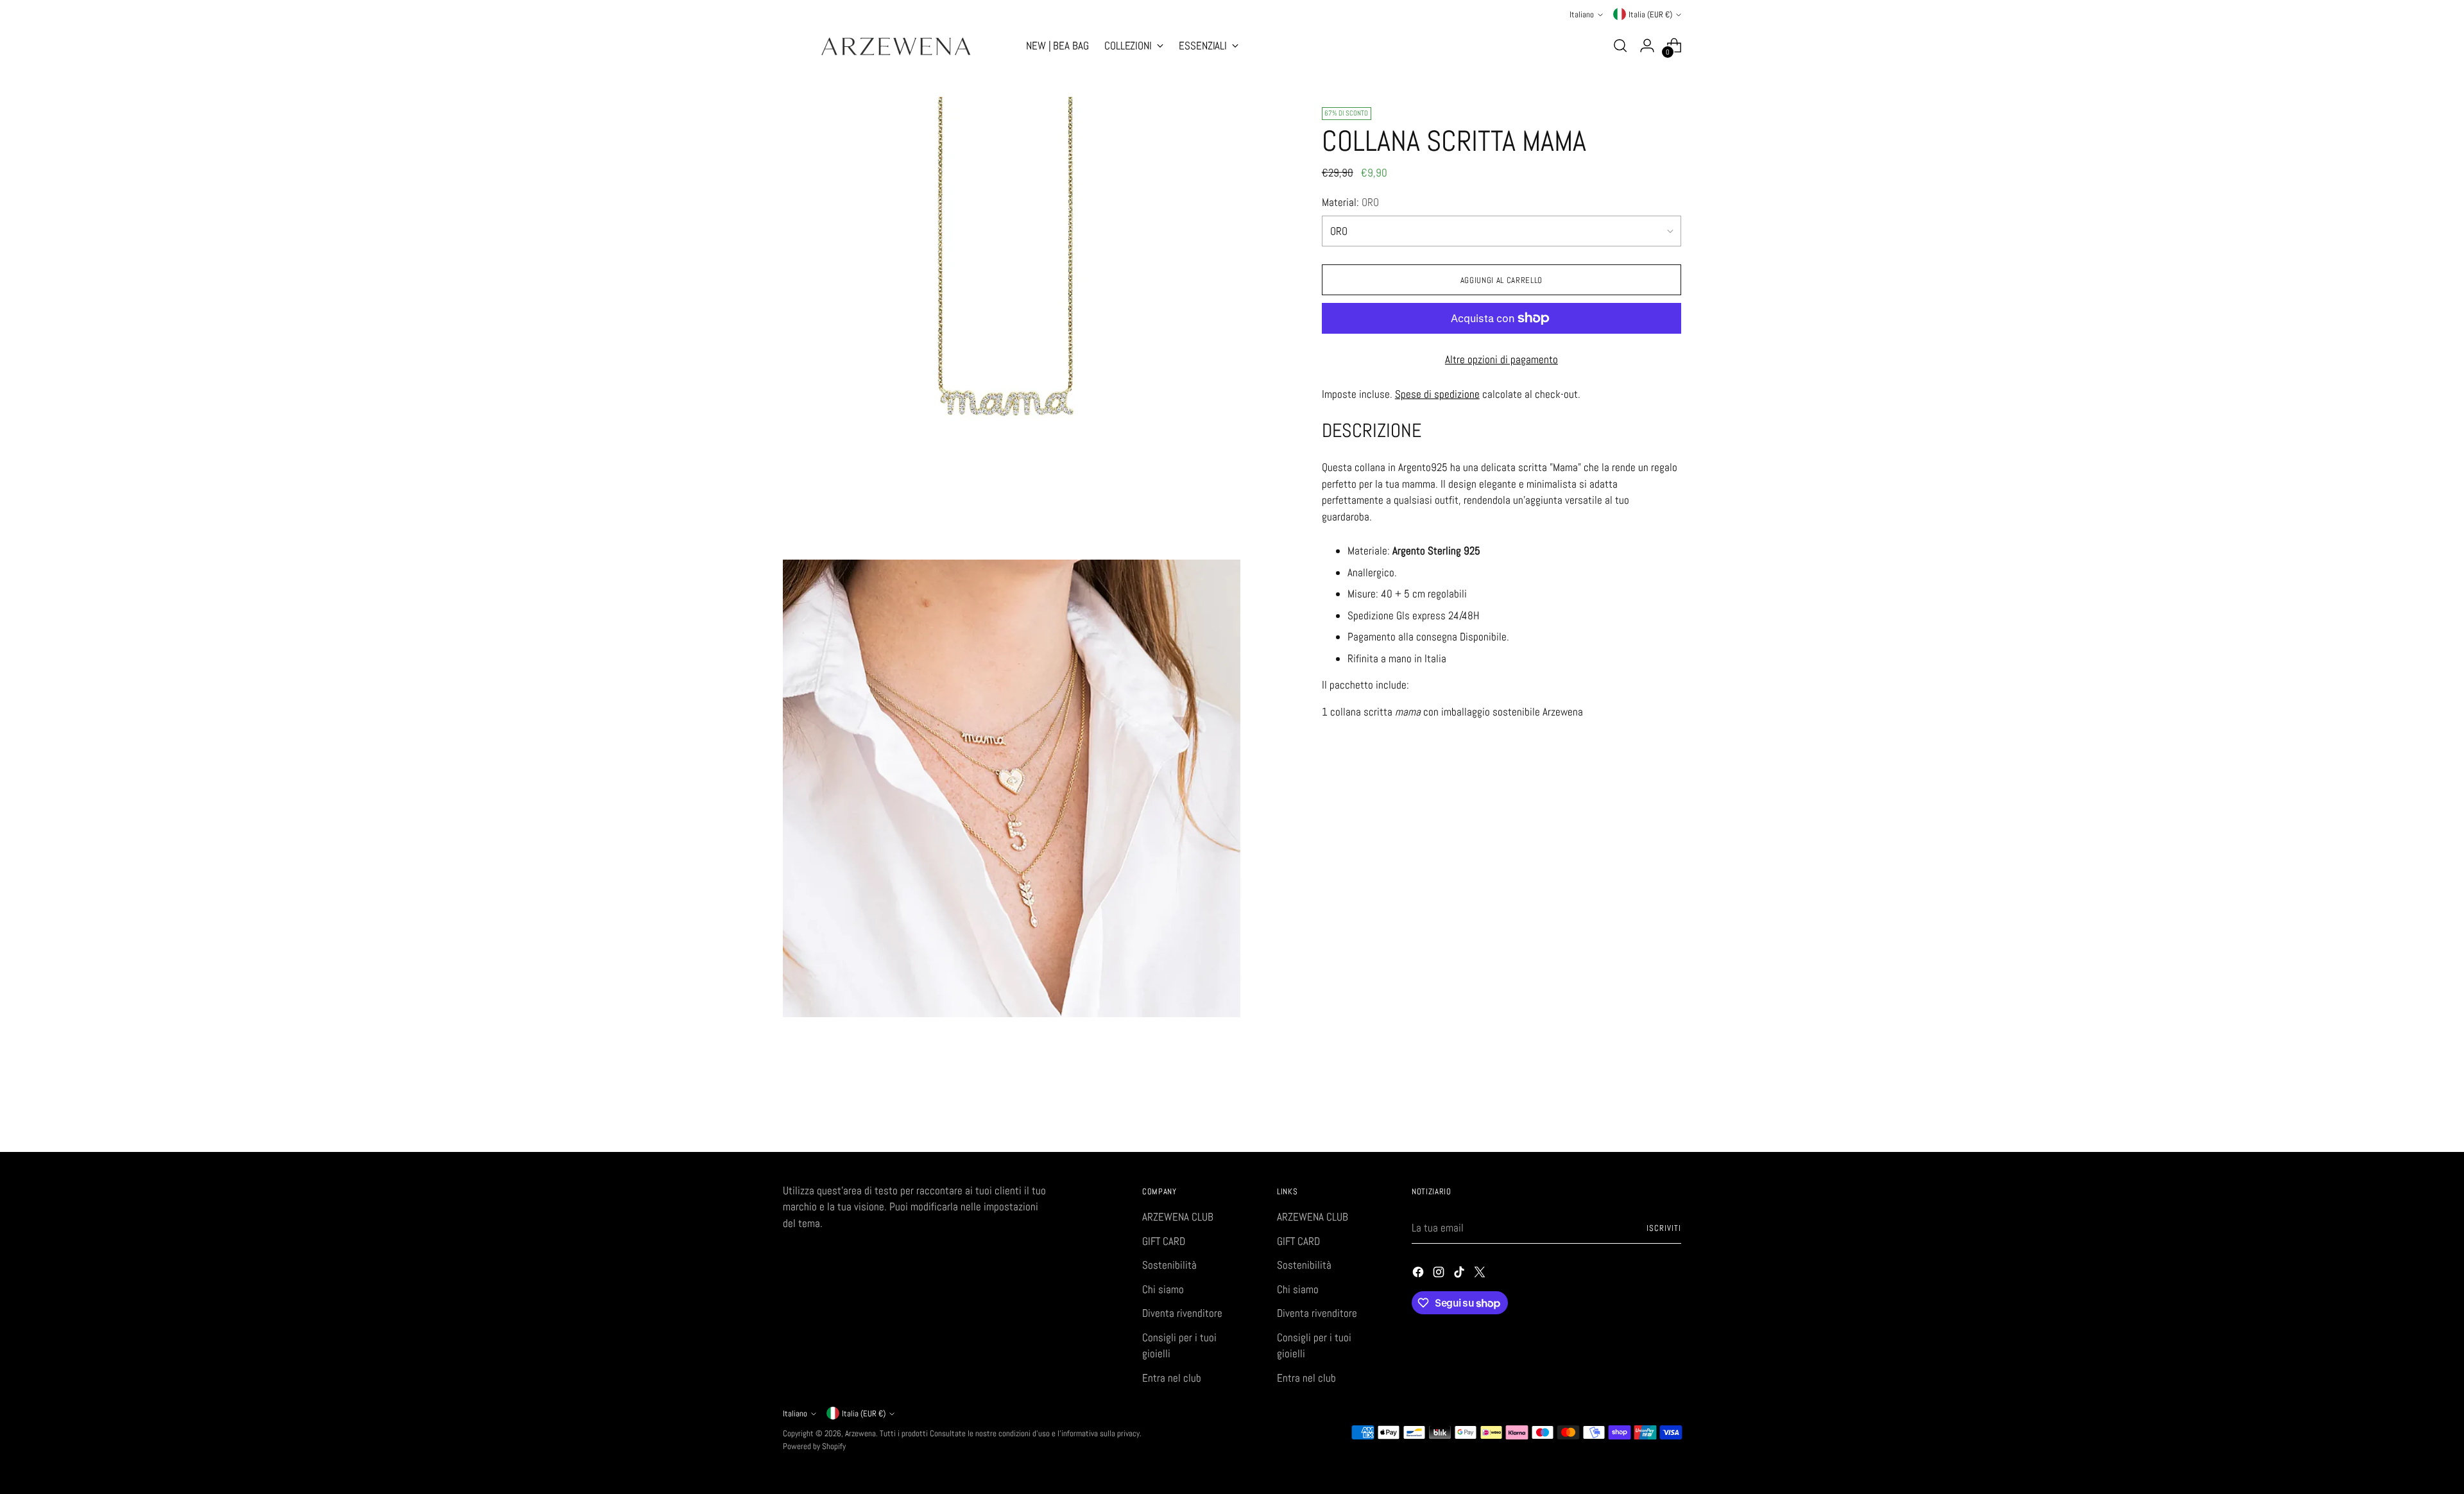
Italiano (1582, 14)
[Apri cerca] (1620, 46)
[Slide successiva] (1670, 1108)
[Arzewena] (895, 46)
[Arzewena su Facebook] (1419, 1275)
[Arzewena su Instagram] (1440, 1275)
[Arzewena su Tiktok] (1460, 1275)
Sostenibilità (1169, 1265)
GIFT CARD (1164, 1241)
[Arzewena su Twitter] (1481, 1275)
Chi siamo (1163, 1289)
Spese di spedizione (1437, 393)
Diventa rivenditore (1182, 1313)
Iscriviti (1664, 1228)
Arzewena (860, 1433)
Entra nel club (1172, 1378)
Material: (1350, 202)
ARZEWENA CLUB (1178, 1217)
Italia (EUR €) (1650, 14)
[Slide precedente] (1641, 1108)
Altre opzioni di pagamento (1502, 359)
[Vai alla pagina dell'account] (1647, 46)
